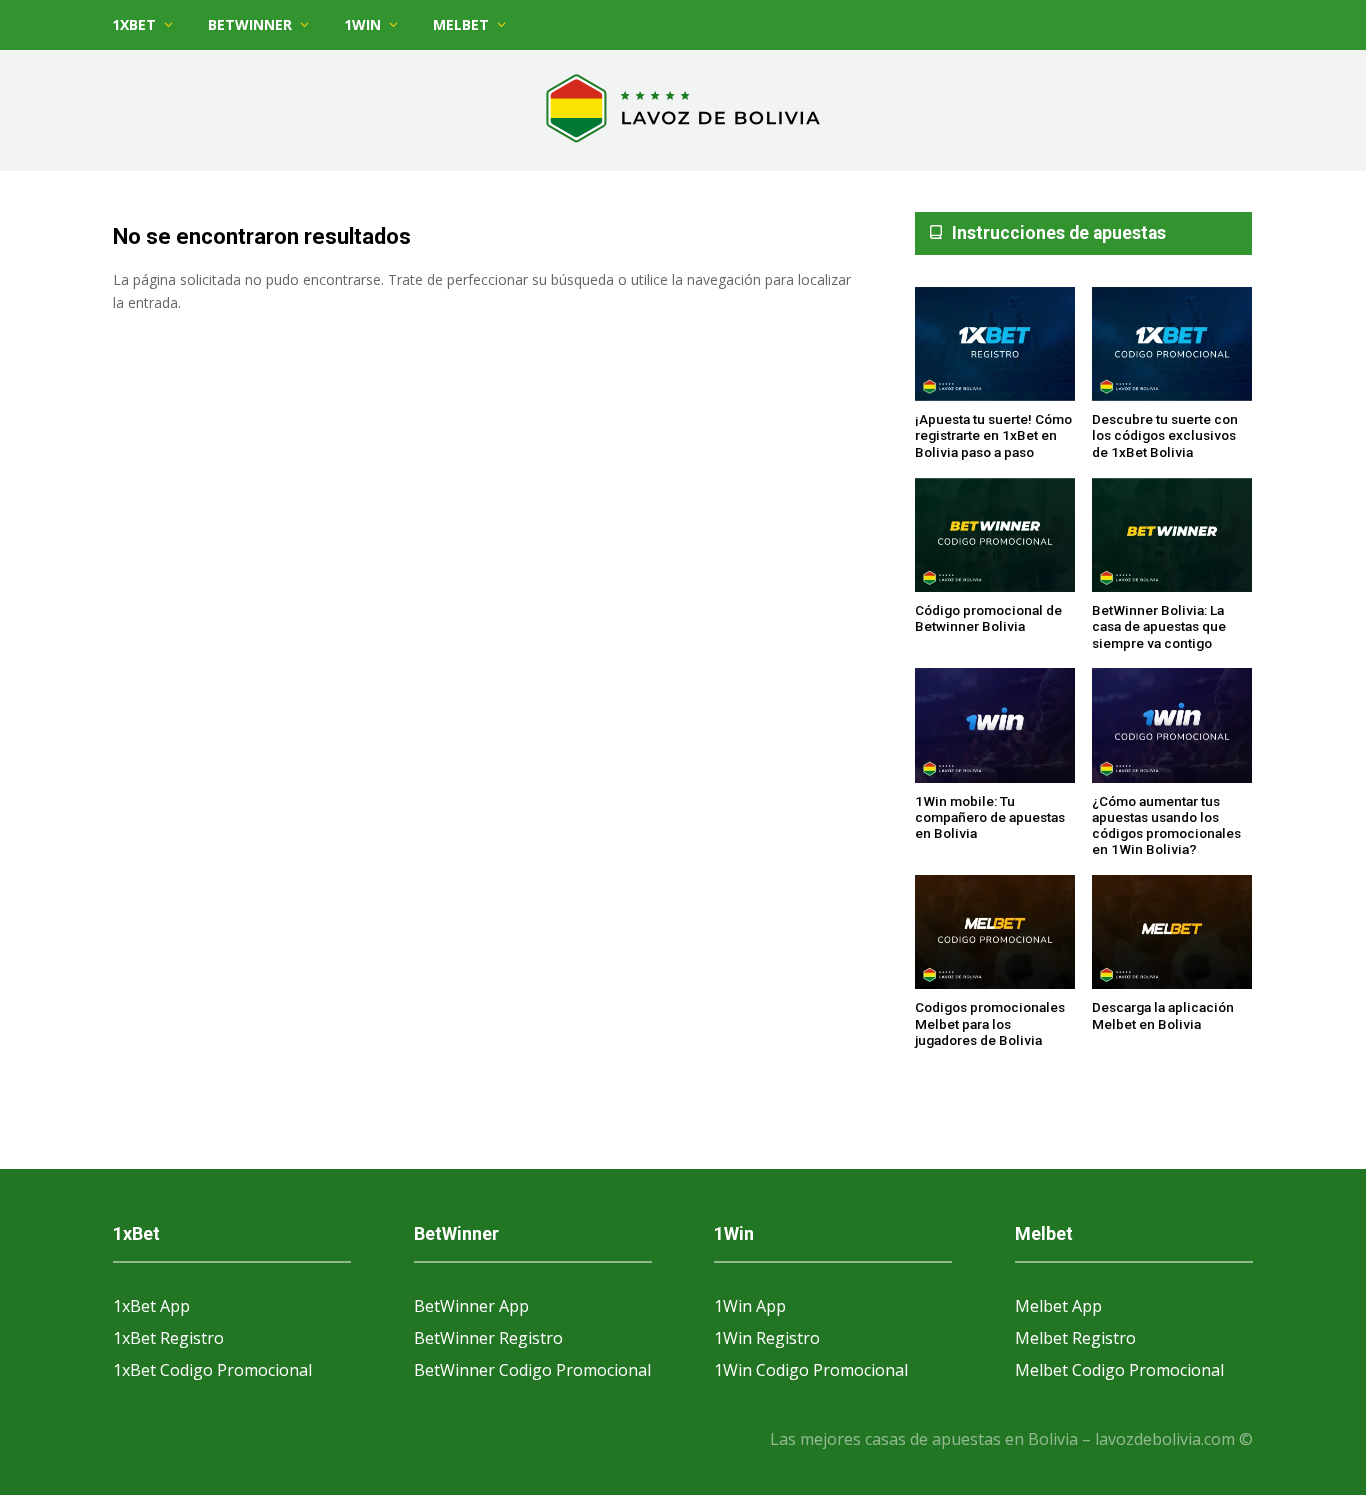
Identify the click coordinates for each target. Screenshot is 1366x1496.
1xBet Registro (168, 1338)
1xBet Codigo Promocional (212, 1370)
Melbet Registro (1075, 1338)
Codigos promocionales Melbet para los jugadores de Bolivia (990, 1023)
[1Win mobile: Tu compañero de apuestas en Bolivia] (995, 726)
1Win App (750, 1306)
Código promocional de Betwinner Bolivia (988, 618)
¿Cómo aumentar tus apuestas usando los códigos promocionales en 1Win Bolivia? (1166, 825)
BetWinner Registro (488, 1338)
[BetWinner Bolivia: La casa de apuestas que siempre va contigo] (1172, 536)
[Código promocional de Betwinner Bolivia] (995, 536)
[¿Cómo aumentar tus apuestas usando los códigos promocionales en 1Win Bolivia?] (1172, 726)
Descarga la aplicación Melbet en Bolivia (1163, 1015)
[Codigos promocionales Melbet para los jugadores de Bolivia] (995, 933)
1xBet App (151, 1306)
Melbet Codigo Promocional (1119, 1370)
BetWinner (250, 24)
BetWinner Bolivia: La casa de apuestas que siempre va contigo (1159, 626)
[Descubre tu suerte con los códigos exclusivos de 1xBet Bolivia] (1172, 345)
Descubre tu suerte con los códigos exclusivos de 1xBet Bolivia (1165, 435)
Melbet (461, 24)
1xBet (134, 24)
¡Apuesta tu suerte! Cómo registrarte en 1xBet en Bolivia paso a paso (993, 435)
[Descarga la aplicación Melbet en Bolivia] (1172, 933)
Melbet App (1058, 1306)
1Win (362, 24)
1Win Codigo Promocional (811, 1370)
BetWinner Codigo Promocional (532, 1370)
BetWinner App (471, 1306)
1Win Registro (767, 1338)
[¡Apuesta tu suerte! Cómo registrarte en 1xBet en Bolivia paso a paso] (995, 345)
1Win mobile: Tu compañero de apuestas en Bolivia (990, 817)
